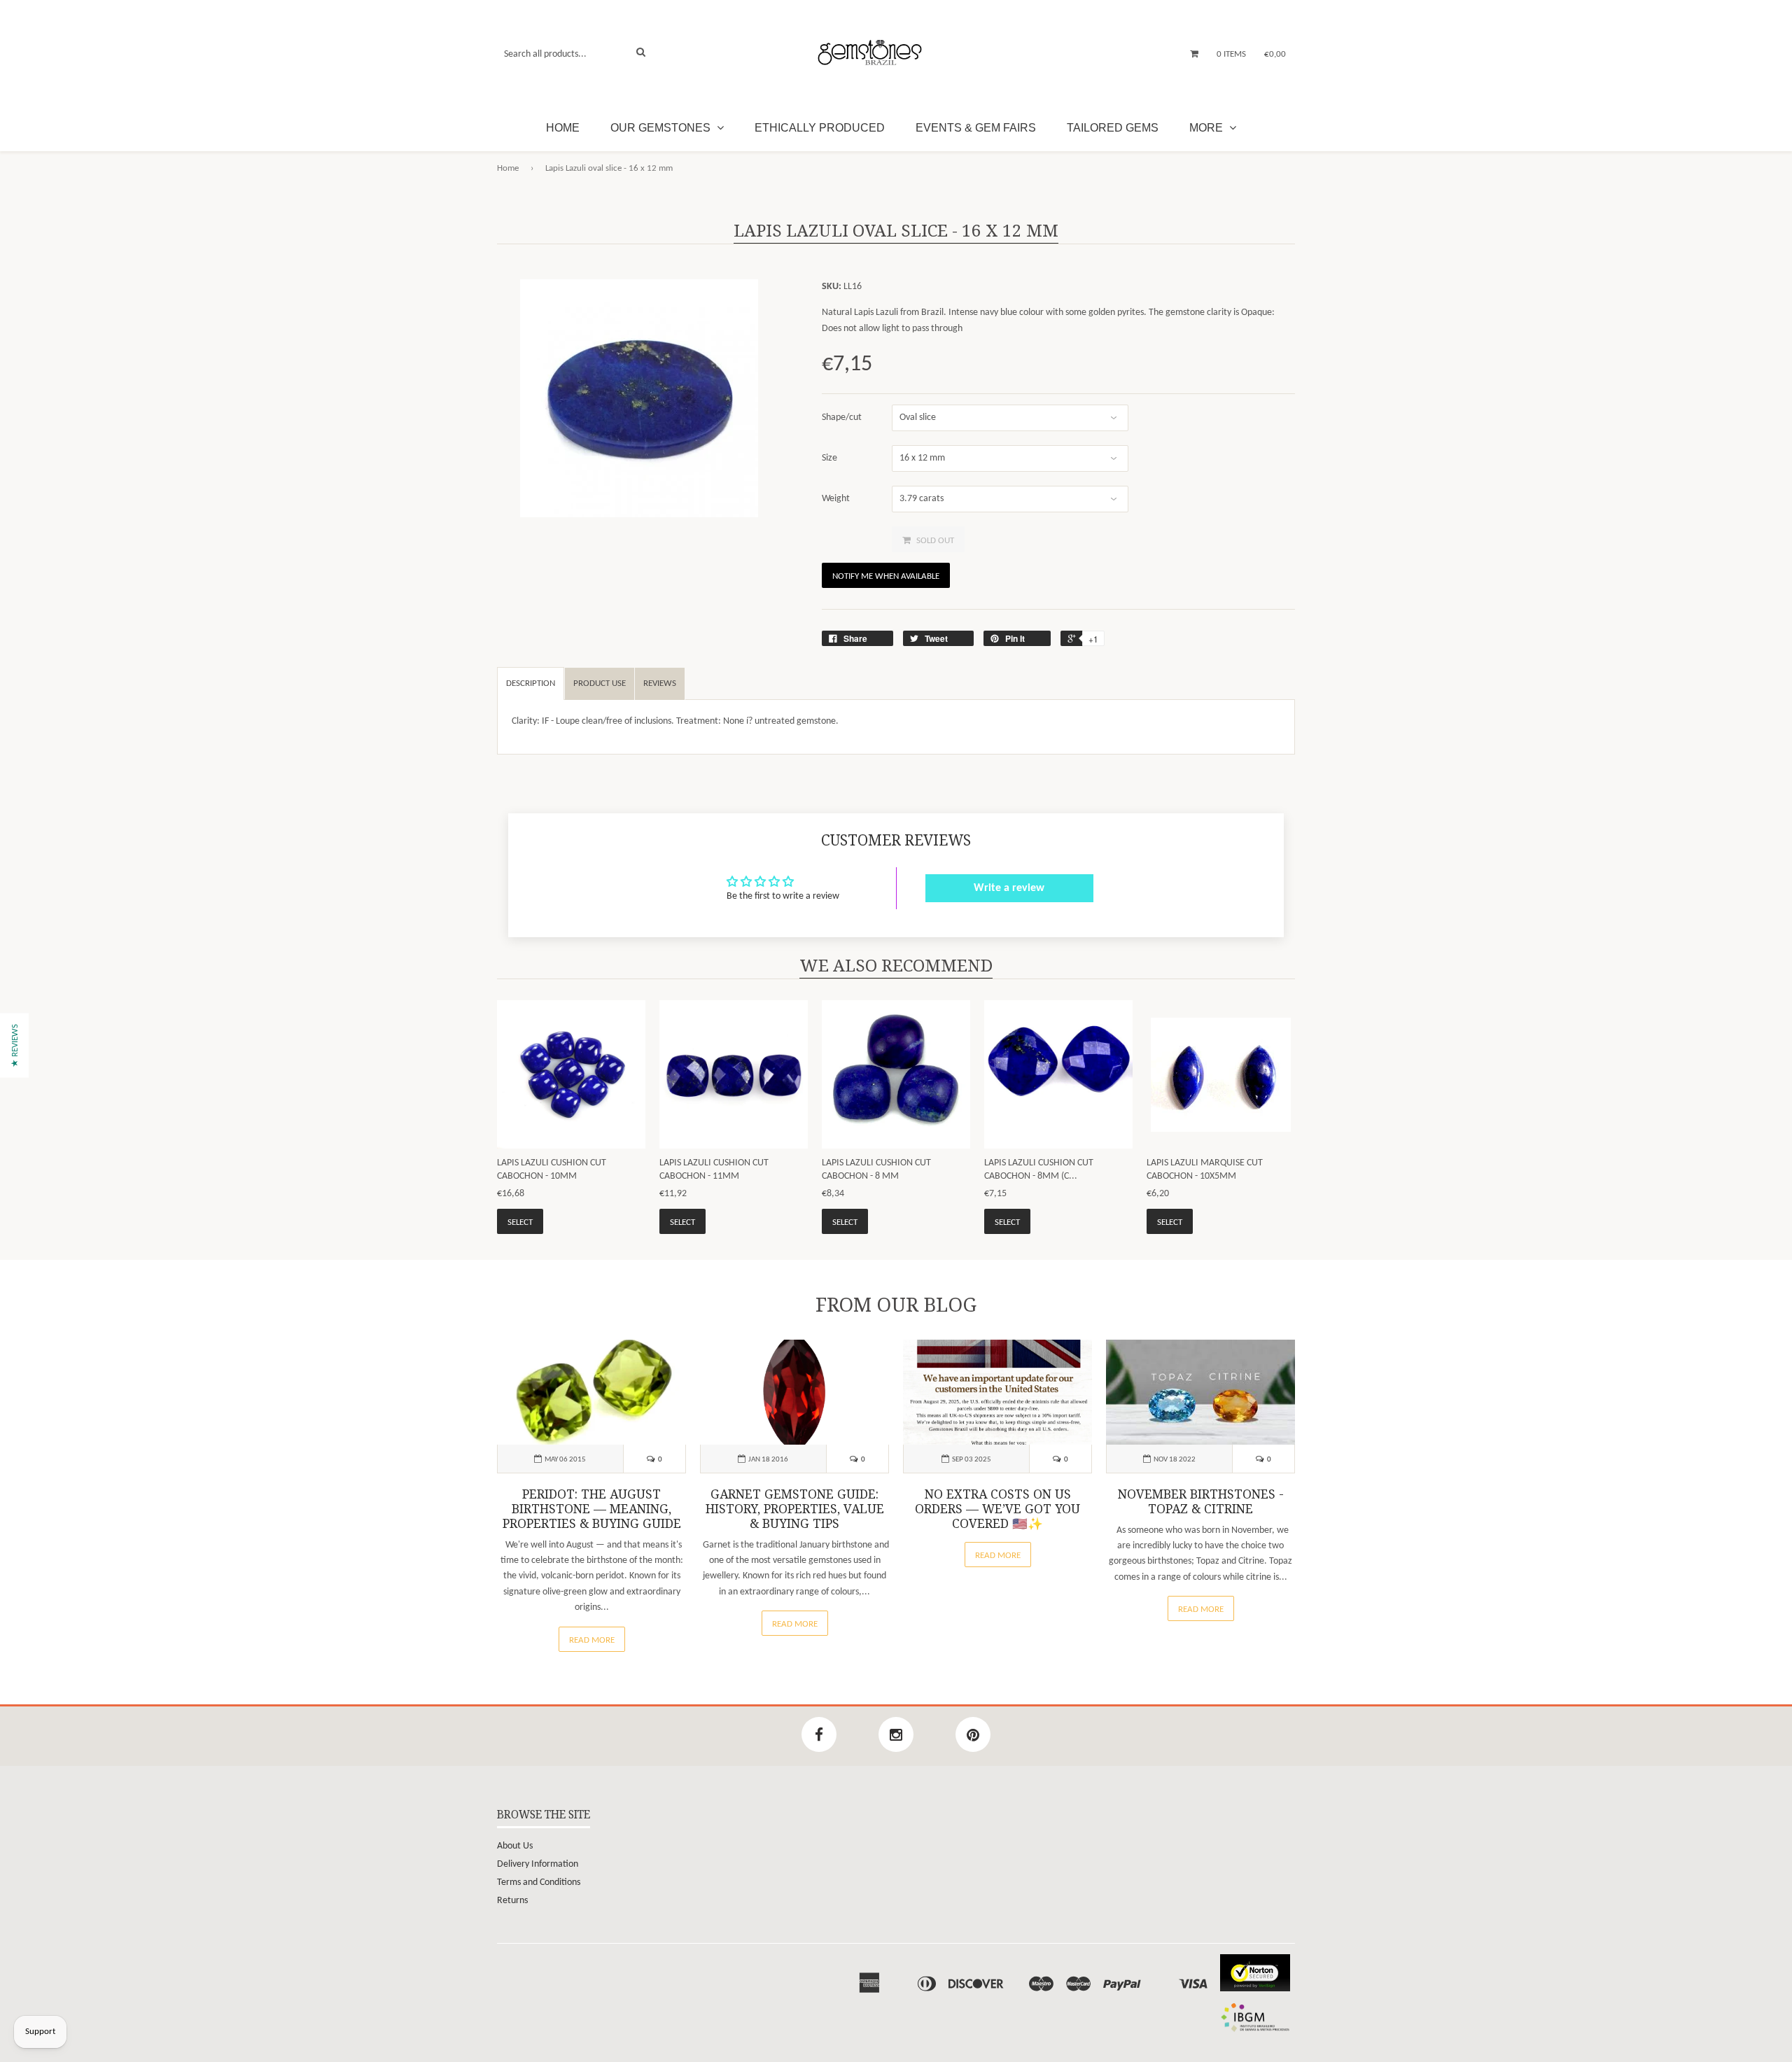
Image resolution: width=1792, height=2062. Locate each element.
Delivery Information (538, 1864)
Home (563, 128)
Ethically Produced (820, 128)
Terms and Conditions (539, 1882)
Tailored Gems (1113, 128)
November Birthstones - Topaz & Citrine (1201, 1502)
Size (829, 458)
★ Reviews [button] (15, 1046)
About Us (515, 1846)
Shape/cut (842, 418)
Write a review (1009, 888)
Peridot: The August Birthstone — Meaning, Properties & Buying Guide (592, 1509)
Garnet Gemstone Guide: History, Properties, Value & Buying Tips (795, 1509)
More (1207, 128)
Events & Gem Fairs (976, 128)
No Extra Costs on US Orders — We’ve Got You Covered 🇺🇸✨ (997, 1509)
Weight (836, 499)
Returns (512, 1901)
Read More (592, 1640)
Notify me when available (886, 576)
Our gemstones (662, 128)
